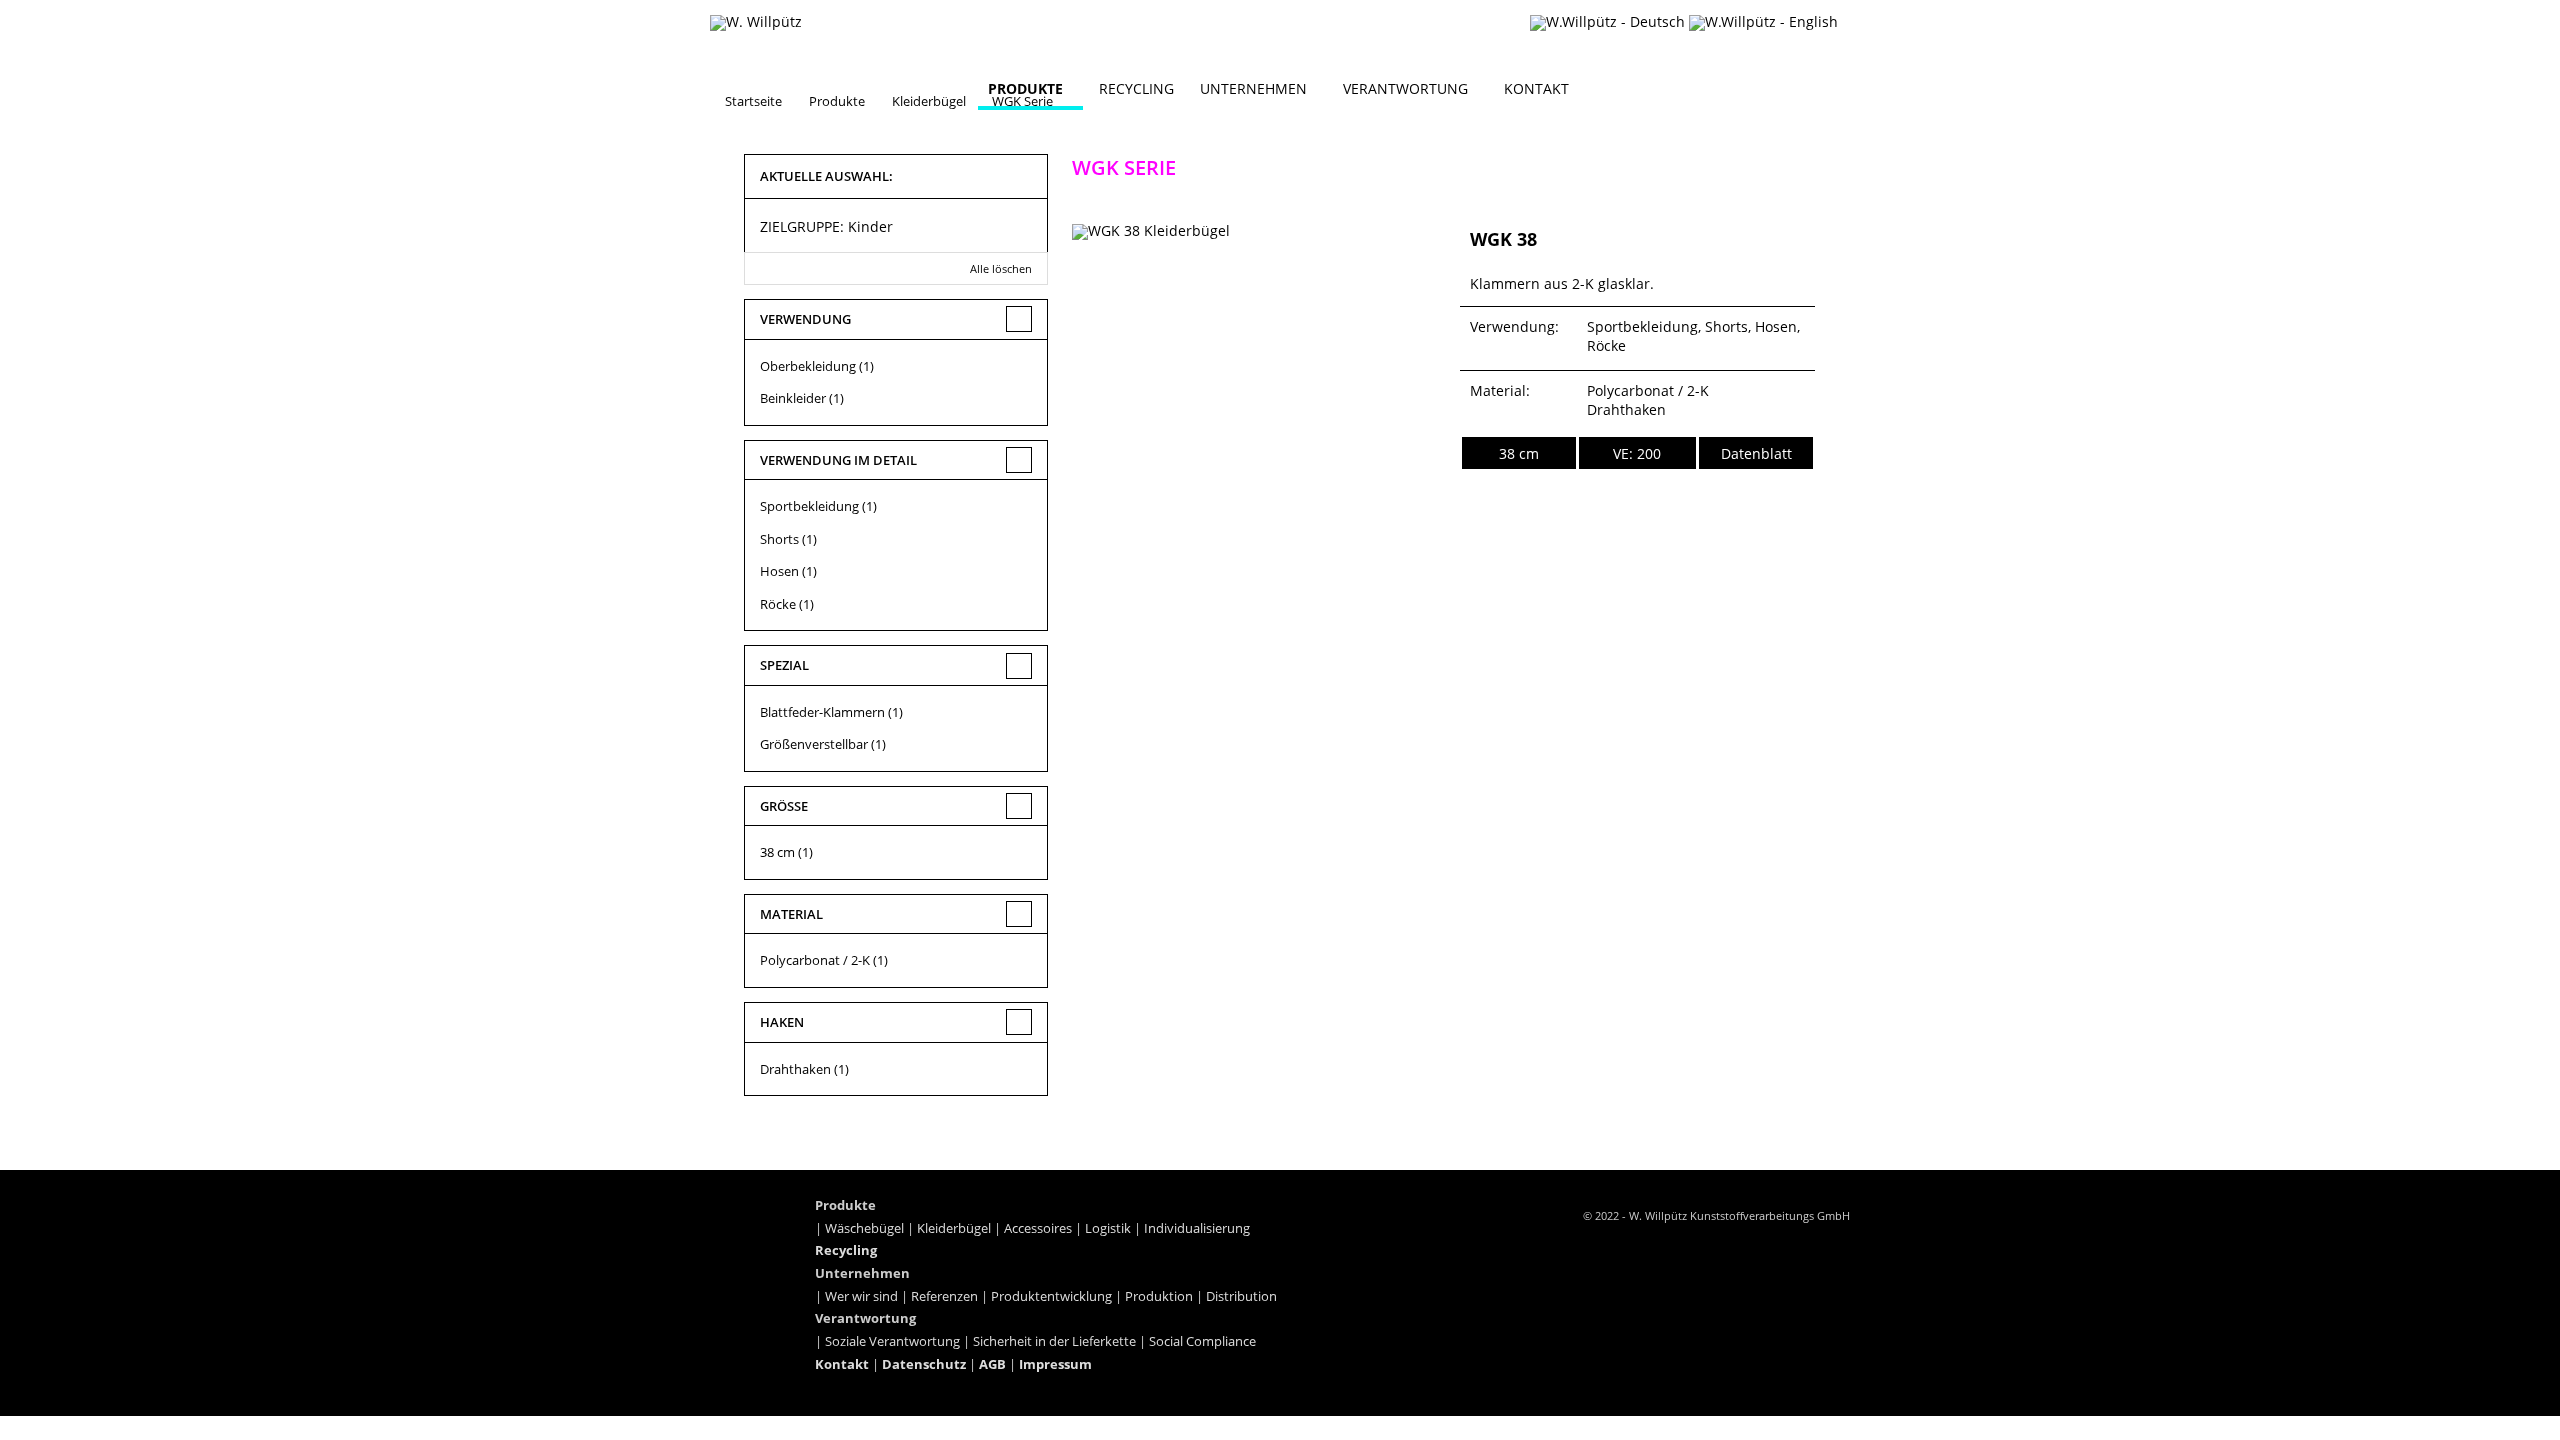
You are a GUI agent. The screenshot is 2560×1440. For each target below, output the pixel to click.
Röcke (778, 604)
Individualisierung (1197, 1228)
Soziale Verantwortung (892, 1341)
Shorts (779, 539)
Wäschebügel (864, 1228)
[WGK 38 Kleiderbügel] (1258, 274)
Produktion (1159, 1296)
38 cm (777, 852)
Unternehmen (1253, 88)
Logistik (1108, 1228)
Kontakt (1536, 88)
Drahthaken (795, 1069)
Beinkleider (793, 398)
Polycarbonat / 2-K (815, 960)
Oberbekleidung (808, 366)
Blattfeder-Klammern (822, 712)
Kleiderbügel (954, 1228)
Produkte (1025, 88)
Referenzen (944, 1296)
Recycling (1136, 88)
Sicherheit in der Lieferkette (1054, 1341)
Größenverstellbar (814, 744)
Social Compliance (1202, 1341)
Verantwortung (1405, 88)
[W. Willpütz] (756, 23)
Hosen (779, 571)
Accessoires (1038, 1228)
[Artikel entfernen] (1020, 224)
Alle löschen (1001, 268)
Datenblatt (1756, 453)
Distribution (1241, 1296)
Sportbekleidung (809, 506)
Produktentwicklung (1051, 1296)
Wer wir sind (861, 1296)
